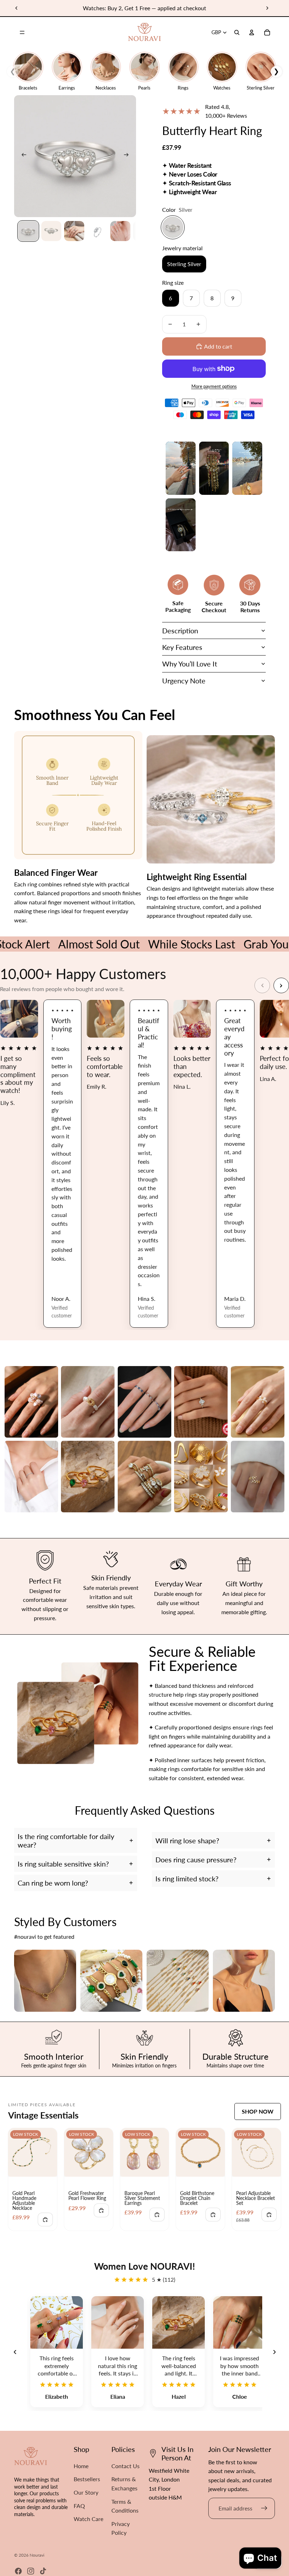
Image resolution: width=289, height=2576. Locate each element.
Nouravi (37, 2555)
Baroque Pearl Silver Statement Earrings (142, 2198)
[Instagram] (31, 2571)
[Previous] (262, 985)
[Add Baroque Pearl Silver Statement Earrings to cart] (157, 2215)
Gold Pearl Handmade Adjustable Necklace (24, 2200)
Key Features (182, 647)
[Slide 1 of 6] (28, 231)
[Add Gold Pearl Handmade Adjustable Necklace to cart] (45, 2220)
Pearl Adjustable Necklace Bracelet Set (256, 2198)
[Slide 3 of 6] (74, 231)
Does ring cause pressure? (196, 1859)
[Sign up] (264, 2508)
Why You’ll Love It (190, 664)
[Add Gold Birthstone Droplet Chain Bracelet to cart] (213, 2215)
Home (81, 2466)
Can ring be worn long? (53, 1883)
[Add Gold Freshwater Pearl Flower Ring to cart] (101, 2210)
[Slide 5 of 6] (120, 231)
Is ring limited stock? (187, 1879)
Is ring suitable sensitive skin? (63, 1864)
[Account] (252, 32)
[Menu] (22, 32)
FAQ (79, 2506)
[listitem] (31, 1402)
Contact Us (125, 2466)
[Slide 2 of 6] (51, 231)
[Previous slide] (17, 8)
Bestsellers (87, 2479)
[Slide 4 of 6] (97, 231)
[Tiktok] (43, 2571)
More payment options (214, 386)
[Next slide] (267, 8)
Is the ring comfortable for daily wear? (66, 1840)
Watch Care (88, 2519)
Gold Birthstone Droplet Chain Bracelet (197, 2198)
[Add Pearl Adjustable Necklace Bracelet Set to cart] (269, 2215)
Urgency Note (184, 681)
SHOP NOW (258, 2111)
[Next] (281, 985)
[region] (144, 2352)
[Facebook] (18, 2571)
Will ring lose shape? (187, 1840)
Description (180, 631)
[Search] (237, 32)
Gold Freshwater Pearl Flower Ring (87, 2196)
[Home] (144, 32)
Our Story (86, 2492)
